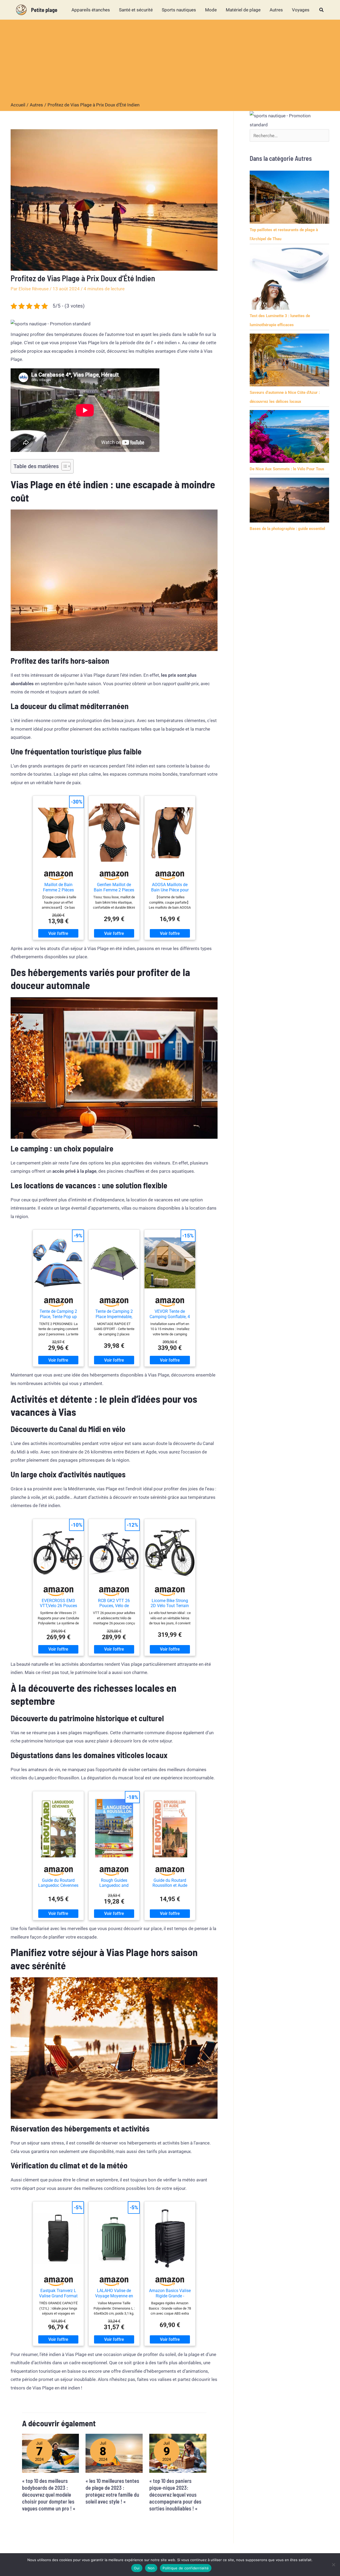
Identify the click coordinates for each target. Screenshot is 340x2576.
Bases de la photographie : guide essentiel (287, 529)
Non (151, 2568)
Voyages (301, 10)
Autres (276, 10)
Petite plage (44, 10)
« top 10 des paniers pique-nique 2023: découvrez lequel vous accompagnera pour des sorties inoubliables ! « (175, 2495)
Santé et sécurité (136, 10)
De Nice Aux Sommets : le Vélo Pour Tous (287, 469)
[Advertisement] (170, 62)
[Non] (333, 2565)
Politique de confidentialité (186, 2568)
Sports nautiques (179, 10)
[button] (322, 10)
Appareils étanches (91, 10)
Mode (211, 10)
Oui (137, 2568)
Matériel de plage (243, 10)
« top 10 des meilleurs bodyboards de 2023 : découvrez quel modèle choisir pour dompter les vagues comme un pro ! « (49, 2495)
